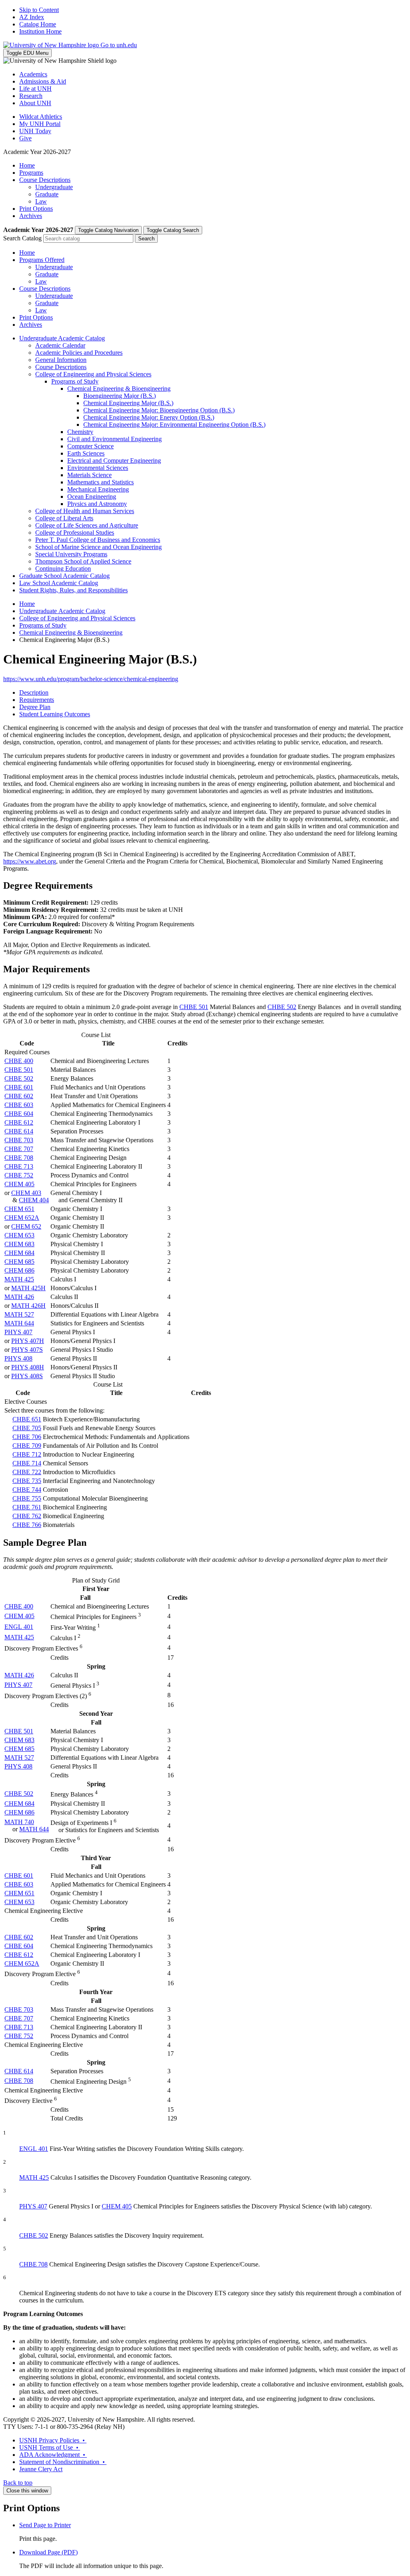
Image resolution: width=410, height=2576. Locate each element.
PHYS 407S (27, 1350)
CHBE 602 (19, 1096)
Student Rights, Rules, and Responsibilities (73, 590)
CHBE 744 (27, 1490)
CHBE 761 (27, 1507)
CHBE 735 (27, 1481)
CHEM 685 (19, 1262)
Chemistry (80, 432)
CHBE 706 (27, 1437)
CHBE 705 (27, 1428)
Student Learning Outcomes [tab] (55, 714)
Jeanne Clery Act (41, 2469)
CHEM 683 (19, 1244)
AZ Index (32, 17)
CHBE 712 (27, 1454)
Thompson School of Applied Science (83, 561)
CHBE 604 (19, 1114)
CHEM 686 (19, 1270)
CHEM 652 (26, 1226)
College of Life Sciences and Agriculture (87, 525)
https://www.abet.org (30, 861)
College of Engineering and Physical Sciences (93, 374)
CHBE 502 (282, 1007)
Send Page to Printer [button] (45, 2525)
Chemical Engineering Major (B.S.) (128, 403)
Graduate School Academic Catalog (64, 576)
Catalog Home (38, 24)
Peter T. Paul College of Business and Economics (98, 540)
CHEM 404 (34, 1200)
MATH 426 (19, 1297)
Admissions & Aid (43, 81)
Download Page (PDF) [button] (48, 2552)
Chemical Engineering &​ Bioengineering (119, 389)
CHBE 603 (19, 1105)
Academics (33, 74)
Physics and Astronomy (97, 504)
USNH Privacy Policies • (53, 2440)
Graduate (47, 194)
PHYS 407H (28, 1341)
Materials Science (89, 475)
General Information (61, 360)
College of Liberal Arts (64, 518)
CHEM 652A (22, 1218)
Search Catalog (22, 238)
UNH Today (35, 131)
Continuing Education (63, 569)
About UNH (35, 103)
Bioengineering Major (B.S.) (120, 396)
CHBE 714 (27, 1463)
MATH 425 (19, 1279)
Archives (31, 216)
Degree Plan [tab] (35, 707)
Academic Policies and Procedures (79, 353)
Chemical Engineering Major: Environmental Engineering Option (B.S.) (174, 425)
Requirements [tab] (37, 700)
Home (27, 165)
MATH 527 (19, 1314)
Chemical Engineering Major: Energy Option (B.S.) (149, 417)
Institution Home (40, 31)
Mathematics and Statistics (100, 482)
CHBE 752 (19, 1175)
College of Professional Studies (75, 533)
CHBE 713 (19, 1166)
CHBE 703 (19, 1140)
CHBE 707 (19, 1149)
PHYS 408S (27, 1376)
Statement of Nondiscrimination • (63, 2462)
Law (41, 201)
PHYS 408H (28, 1367)
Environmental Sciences (98, 468)
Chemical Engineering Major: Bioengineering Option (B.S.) (159, 410)
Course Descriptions (45, 180)
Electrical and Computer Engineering (114, 461)
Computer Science (90, 446)
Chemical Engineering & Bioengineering (71, 633)
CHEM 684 (19, 1253)
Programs (31, 173)
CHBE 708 (19, 1158)
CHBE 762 (27, 1516)
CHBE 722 (27, 1472)
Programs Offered (42, 260)
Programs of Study (75, 381)
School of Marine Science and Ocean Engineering (98, 547)
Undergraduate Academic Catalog (62, 338)
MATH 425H (28, 1288)
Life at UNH (35, 89)
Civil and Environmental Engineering (115, 439)
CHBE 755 (27, 1498)
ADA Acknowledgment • (53, 2455)
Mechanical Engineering (98, 489)
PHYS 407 (18, 1332)
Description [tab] (34, 692)
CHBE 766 (27, 1525)
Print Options (36, 209)
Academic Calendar (60, 345)
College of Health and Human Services (85, 511)
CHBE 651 (27, 1419)
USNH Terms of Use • (50, 2447)
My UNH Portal (40, 124)
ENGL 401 (19, 1627)
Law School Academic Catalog (59, 583)
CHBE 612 (19, 1122)
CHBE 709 (27, 1446)
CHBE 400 (19, 1061)
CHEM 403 (26, 1193)
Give (25, 138)
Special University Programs (71, 554)
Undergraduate (54, 187)
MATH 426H (28, 1306)
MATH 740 (19, 1822)
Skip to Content (39, 10)
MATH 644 (19, 1323)
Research (31, 96)
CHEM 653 (19, 1235)
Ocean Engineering (92, 497)
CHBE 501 (194, 1007)
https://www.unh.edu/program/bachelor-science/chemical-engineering (91, 679)
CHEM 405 (19, 1184)
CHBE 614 (19, 1131)
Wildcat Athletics (41, 117)
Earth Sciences (86, 453)
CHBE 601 (19, 1087)
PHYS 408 (18, 1358)
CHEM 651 (19, 1209)
